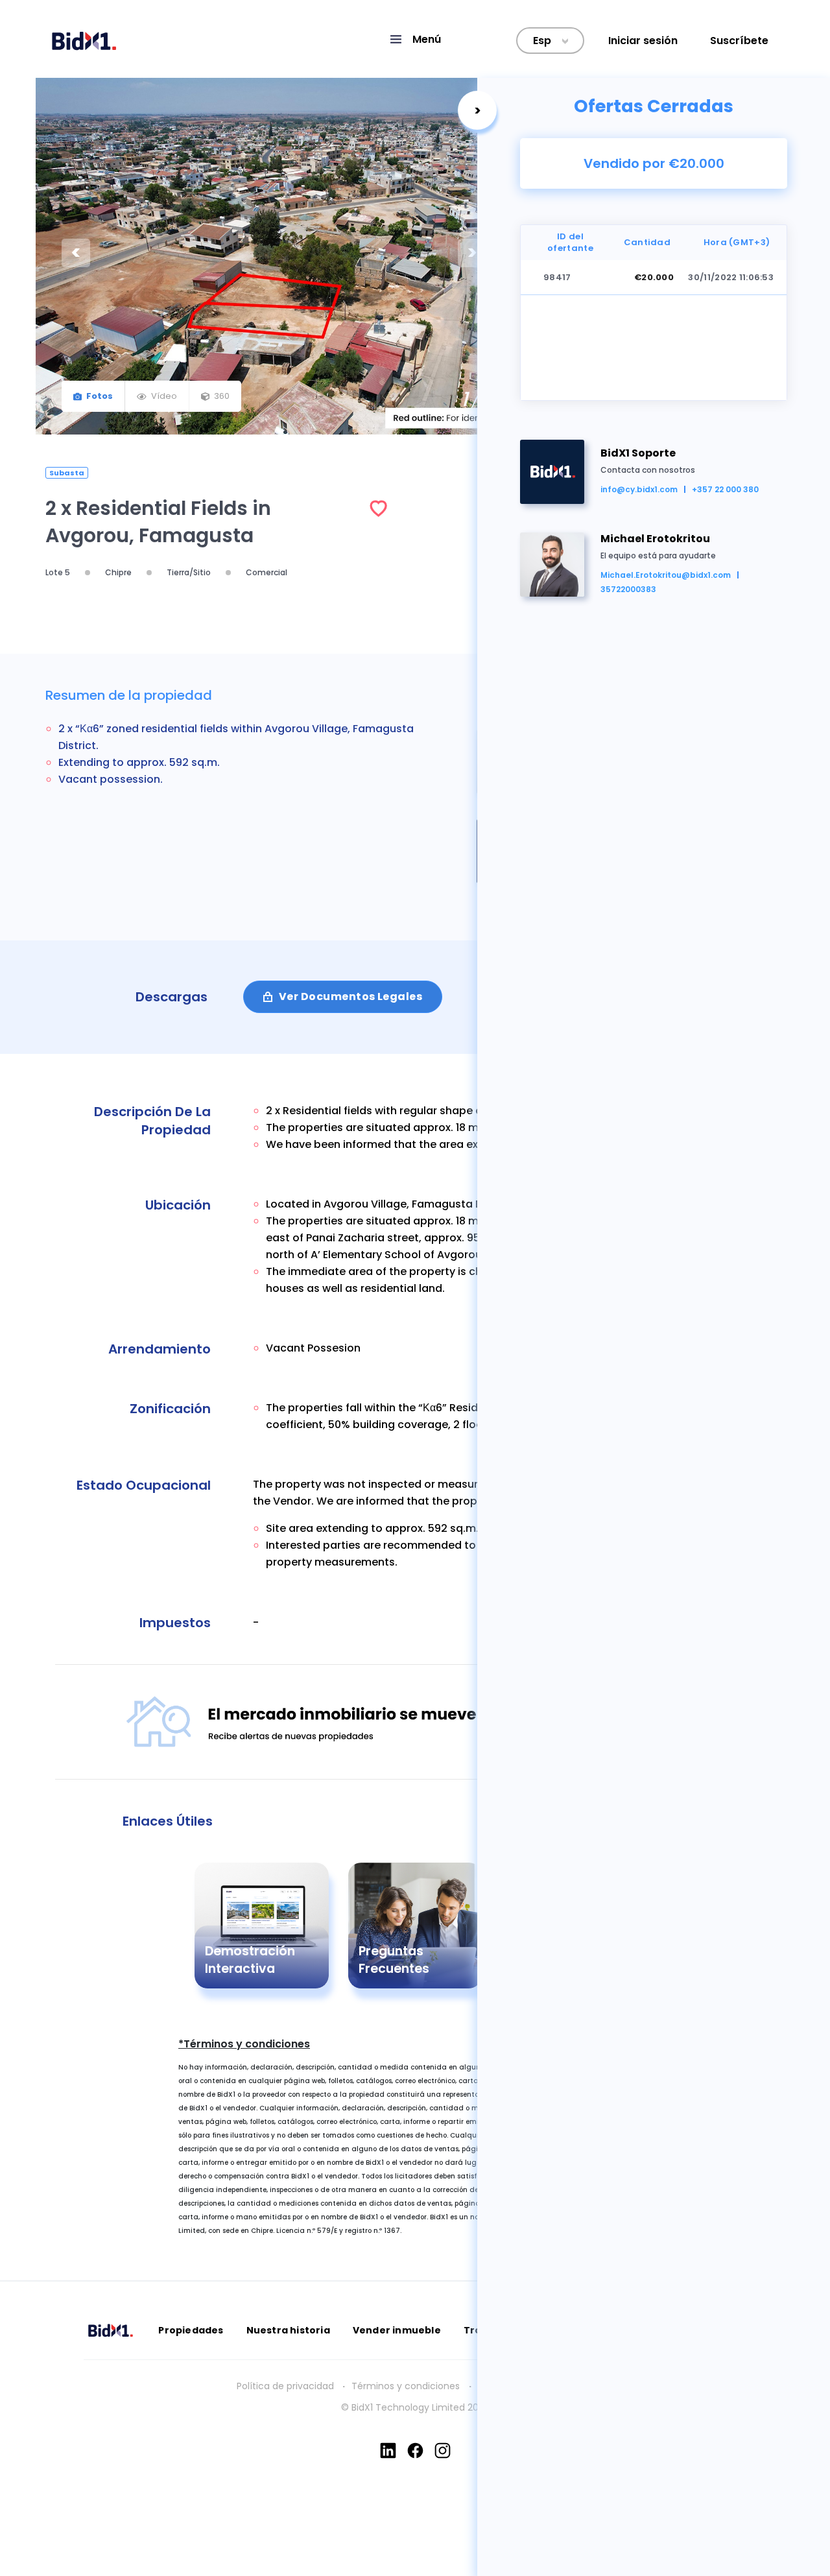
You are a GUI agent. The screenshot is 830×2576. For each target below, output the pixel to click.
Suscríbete (739, 41)
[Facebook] (415, 2451)
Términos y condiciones (407, 2386)
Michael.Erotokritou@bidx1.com (666, 575)
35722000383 (628, 589)
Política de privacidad (285, 2386)
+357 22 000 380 (725, 489)
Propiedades (191, 2330)
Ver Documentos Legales (350, 996)
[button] (415, 39)
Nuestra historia (288, 2330)
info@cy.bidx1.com (639, 489)
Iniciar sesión (643, 41)
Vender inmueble (397, 2330)
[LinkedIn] (388, 2451)
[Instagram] (443, 2451)
